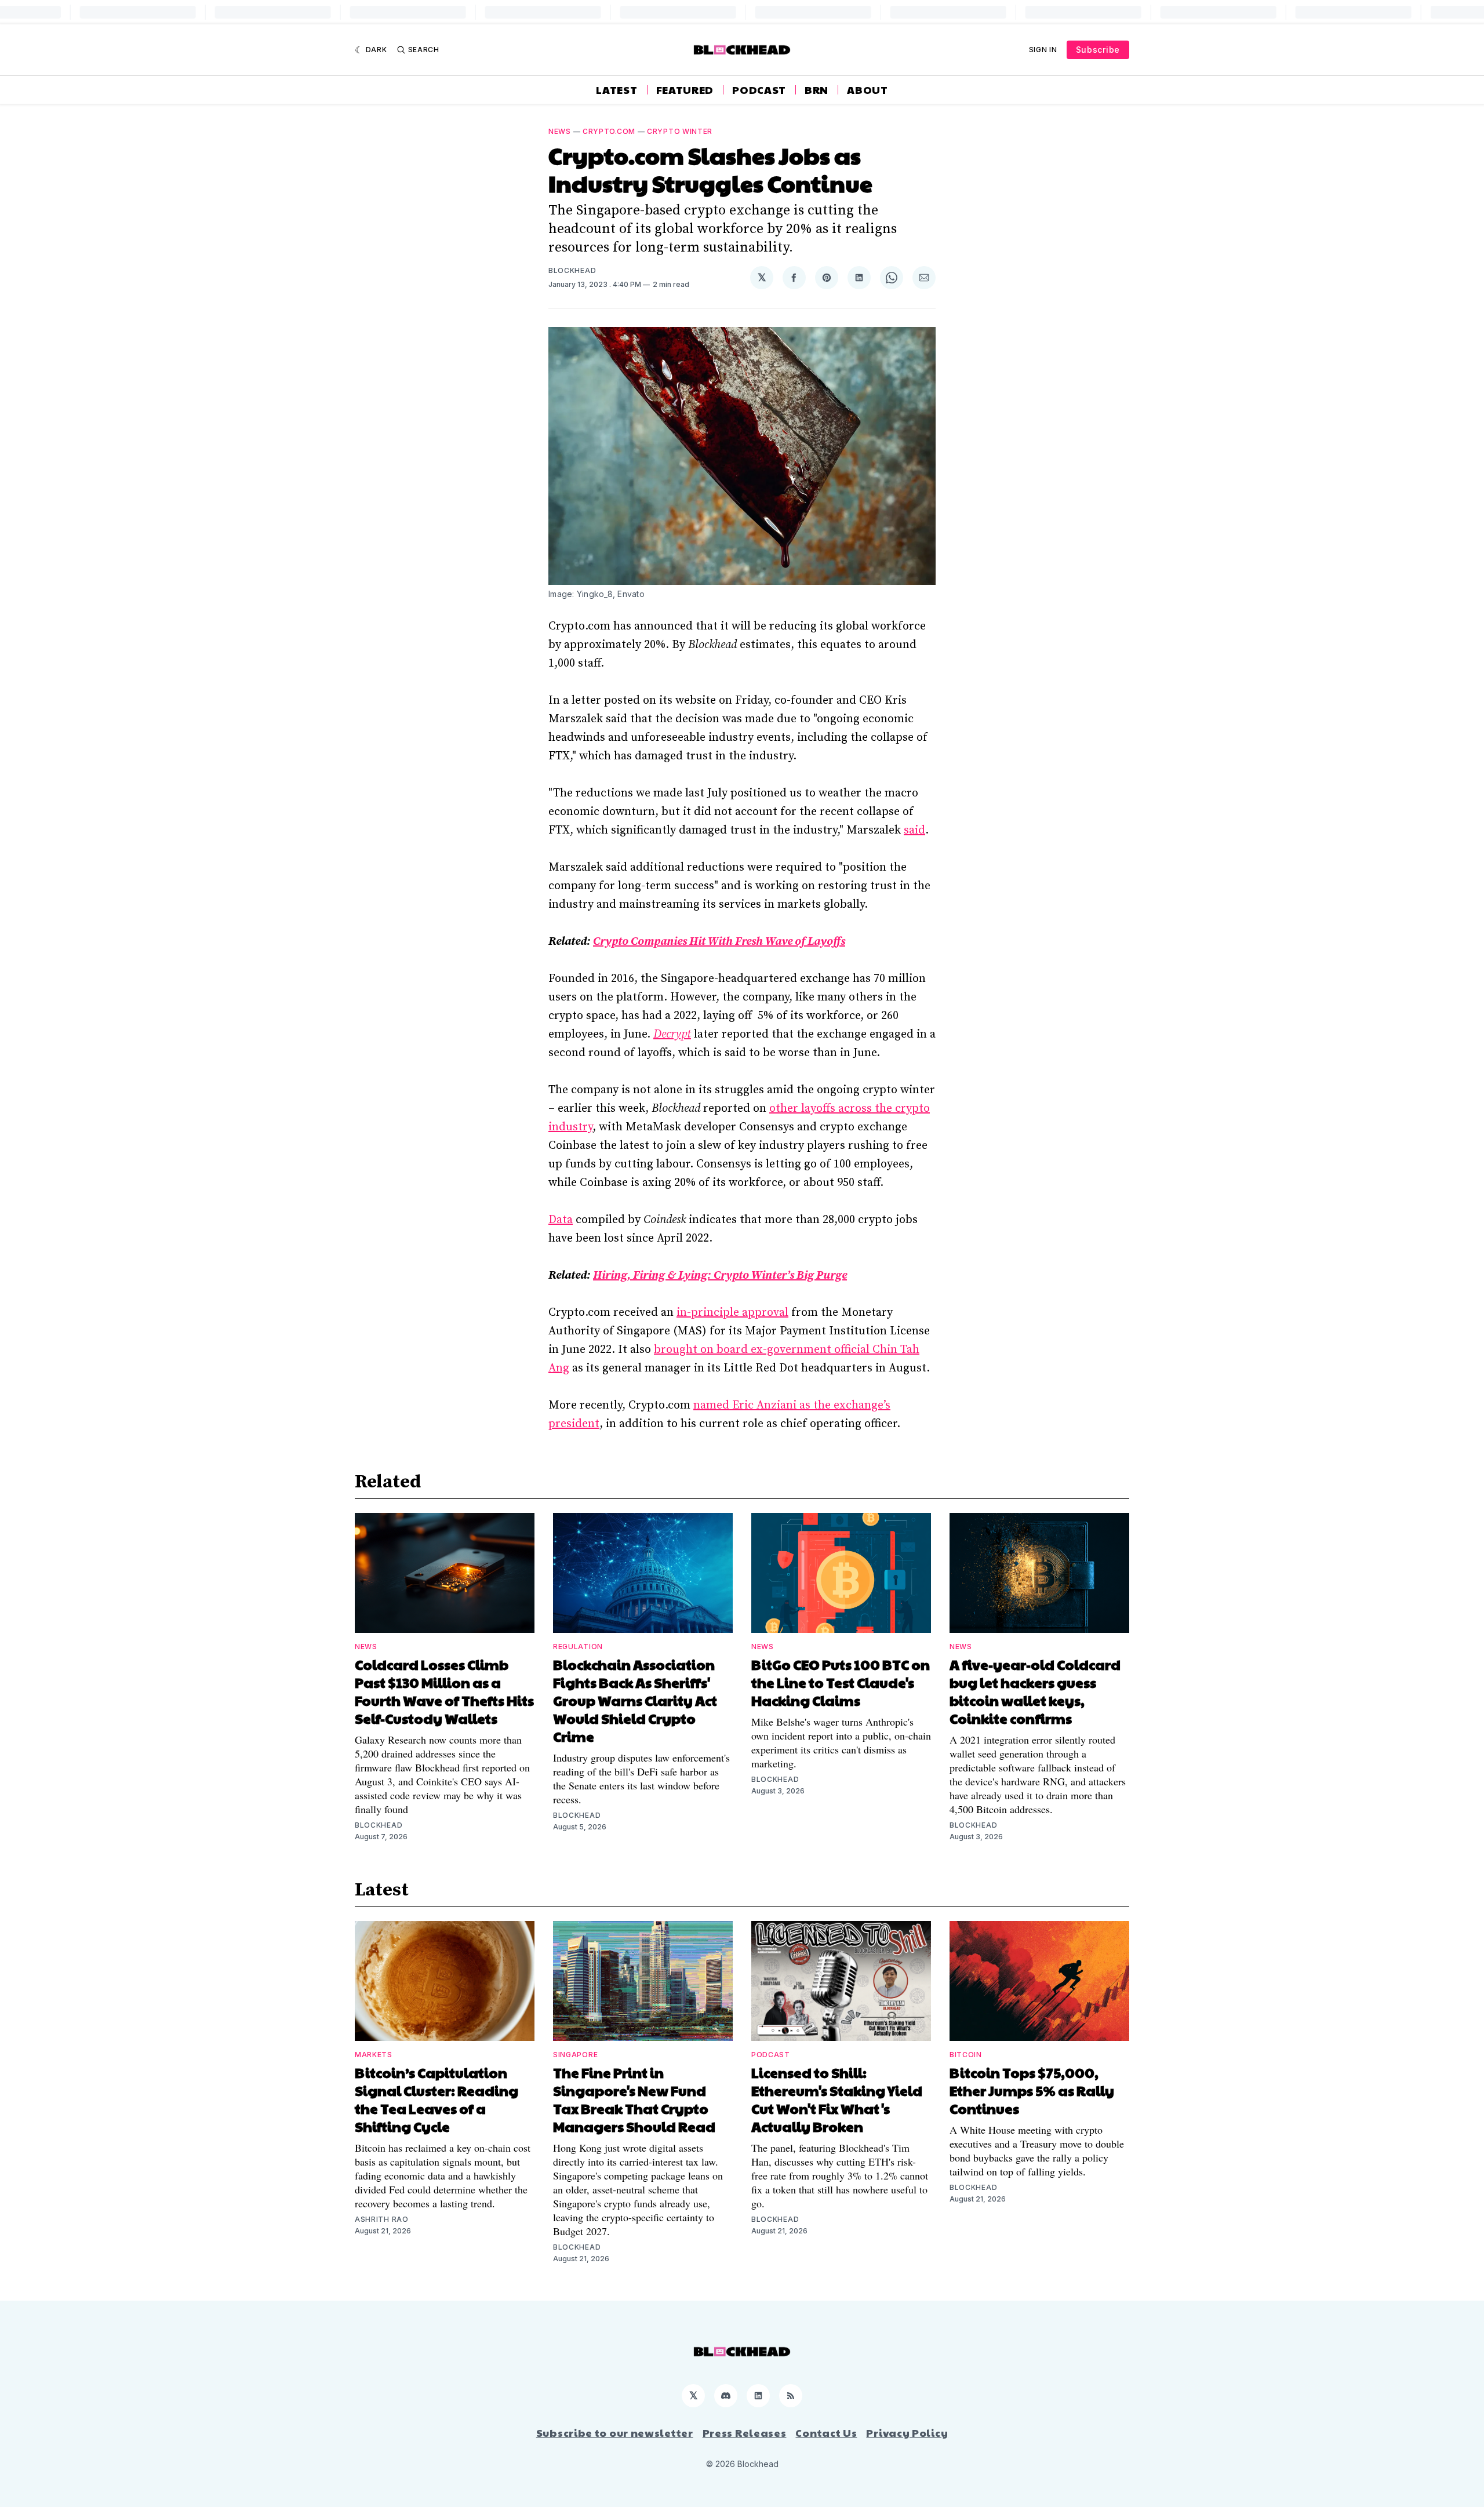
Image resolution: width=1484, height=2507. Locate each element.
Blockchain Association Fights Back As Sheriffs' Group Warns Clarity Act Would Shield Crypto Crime (635, 1700)
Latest (616, 90)
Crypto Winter (680, 131)
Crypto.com (609, 131)
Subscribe (1098, 50)
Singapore (575, 2055)
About (868, 90)
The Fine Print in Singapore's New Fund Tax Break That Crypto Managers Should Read (634, 2099)
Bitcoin (966, 2055)
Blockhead (572, 270)
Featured (685, 90)
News (560, 131)
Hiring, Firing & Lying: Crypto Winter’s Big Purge (720, 1276)
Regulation (578, 1647)
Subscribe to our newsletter (615, 2433)
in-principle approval (732, 1313)
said (914, 830)
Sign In (1043, 50)
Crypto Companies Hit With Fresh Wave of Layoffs (719, 942)
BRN (816, 90)
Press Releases (745, 2433)
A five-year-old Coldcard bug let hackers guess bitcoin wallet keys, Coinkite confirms (1035, 1691)
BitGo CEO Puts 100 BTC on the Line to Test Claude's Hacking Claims (841, 1682)
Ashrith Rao (382, 2219)
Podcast (759, 90)
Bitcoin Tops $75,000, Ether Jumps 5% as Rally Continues (1032, 2090)
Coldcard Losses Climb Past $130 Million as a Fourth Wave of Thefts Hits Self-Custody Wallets (444, 1691)
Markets (374, 2055)
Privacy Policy (907, 2433)
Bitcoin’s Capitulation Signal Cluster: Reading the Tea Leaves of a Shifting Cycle (437, 2099)
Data (561, 1220)
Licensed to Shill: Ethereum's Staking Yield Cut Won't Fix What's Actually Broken (837, 2099)
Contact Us (826, 2433)
